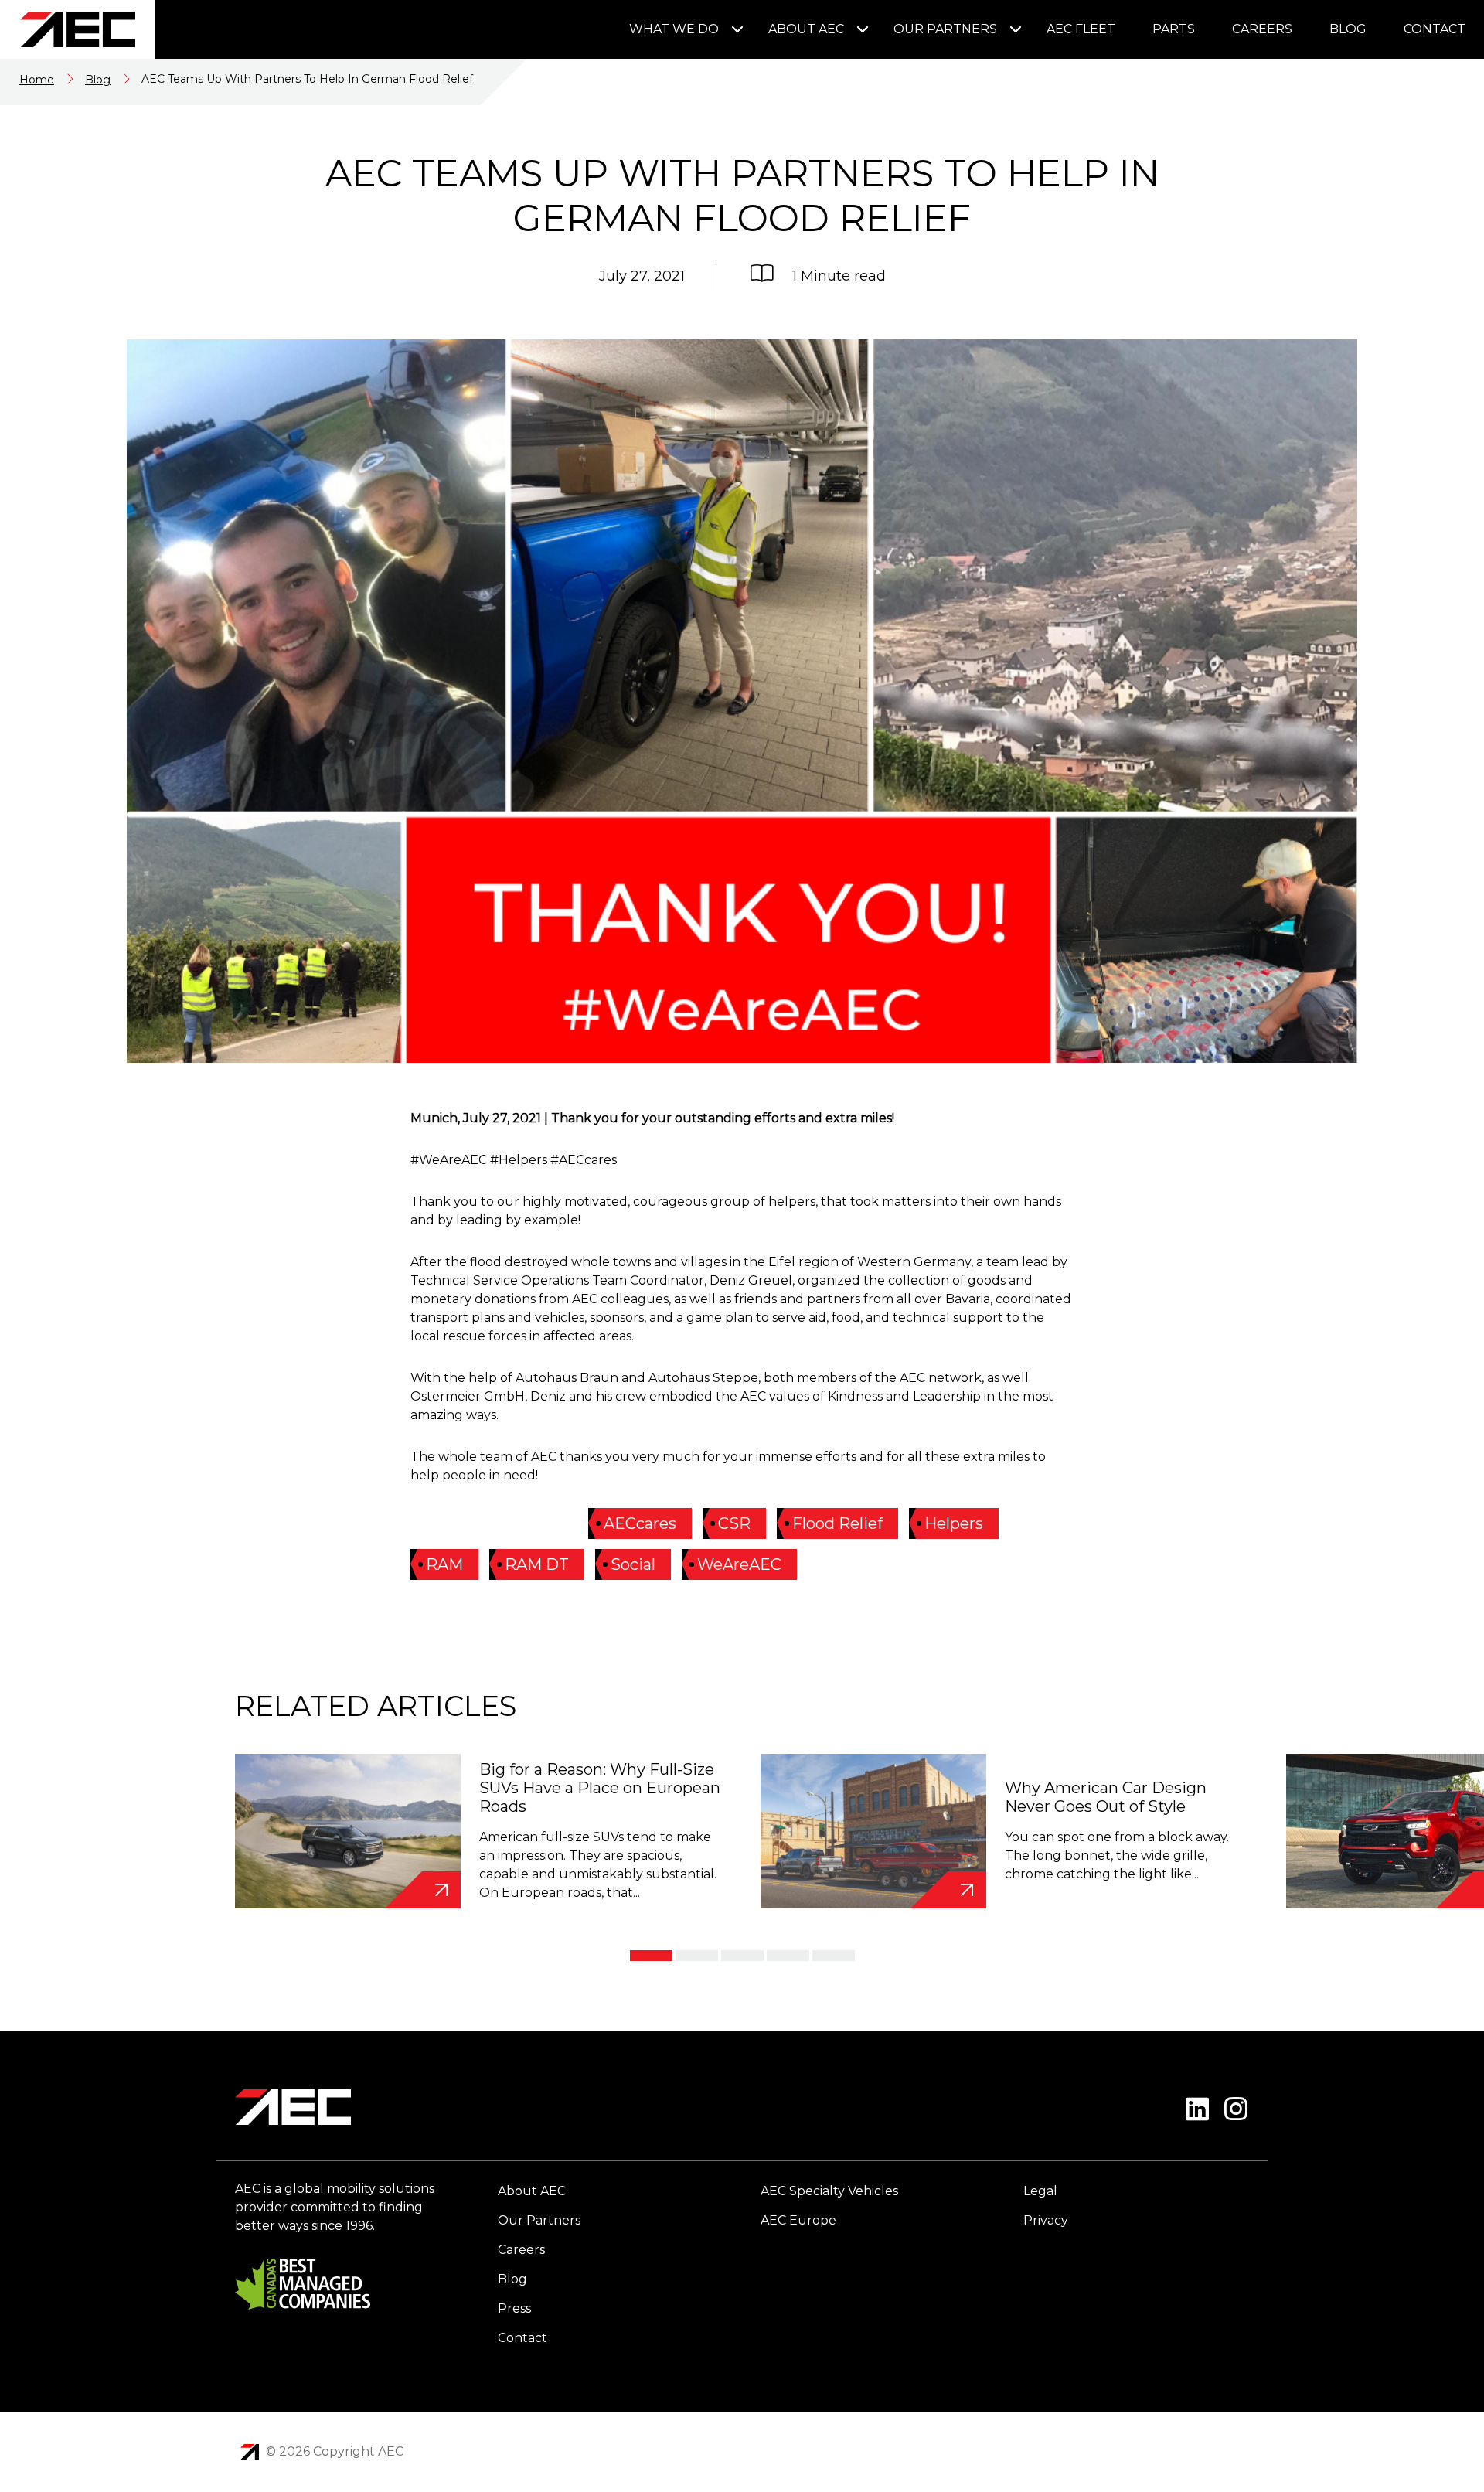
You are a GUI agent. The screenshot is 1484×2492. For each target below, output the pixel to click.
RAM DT (537, 1564)
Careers (1262, 29)
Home (37, 80)
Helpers (954, 1523)
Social (633, 1564)
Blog (1348, 29)
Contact (1435, 29)
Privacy (1046, 2220)
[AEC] (77, 29)
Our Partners (945, 29)
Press (514, 2308)
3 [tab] (742, 1956)
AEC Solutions (250, 2452)
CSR (734, 1523)
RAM (444, 1564)
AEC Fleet (1081, 29)
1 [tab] (651, 1956)
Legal (1040, 2191)
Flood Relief (837, 1523)
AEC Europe (798, 2220)
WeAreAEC (739, 1564)
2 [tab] (697, 1956)
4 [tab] (788, 1956)
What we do (674, 29)
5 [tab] (834, 1956)
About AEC (806, 29)
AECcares (640, 1523)
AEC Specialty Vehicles (829, 2191)
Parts (1174, 29)
